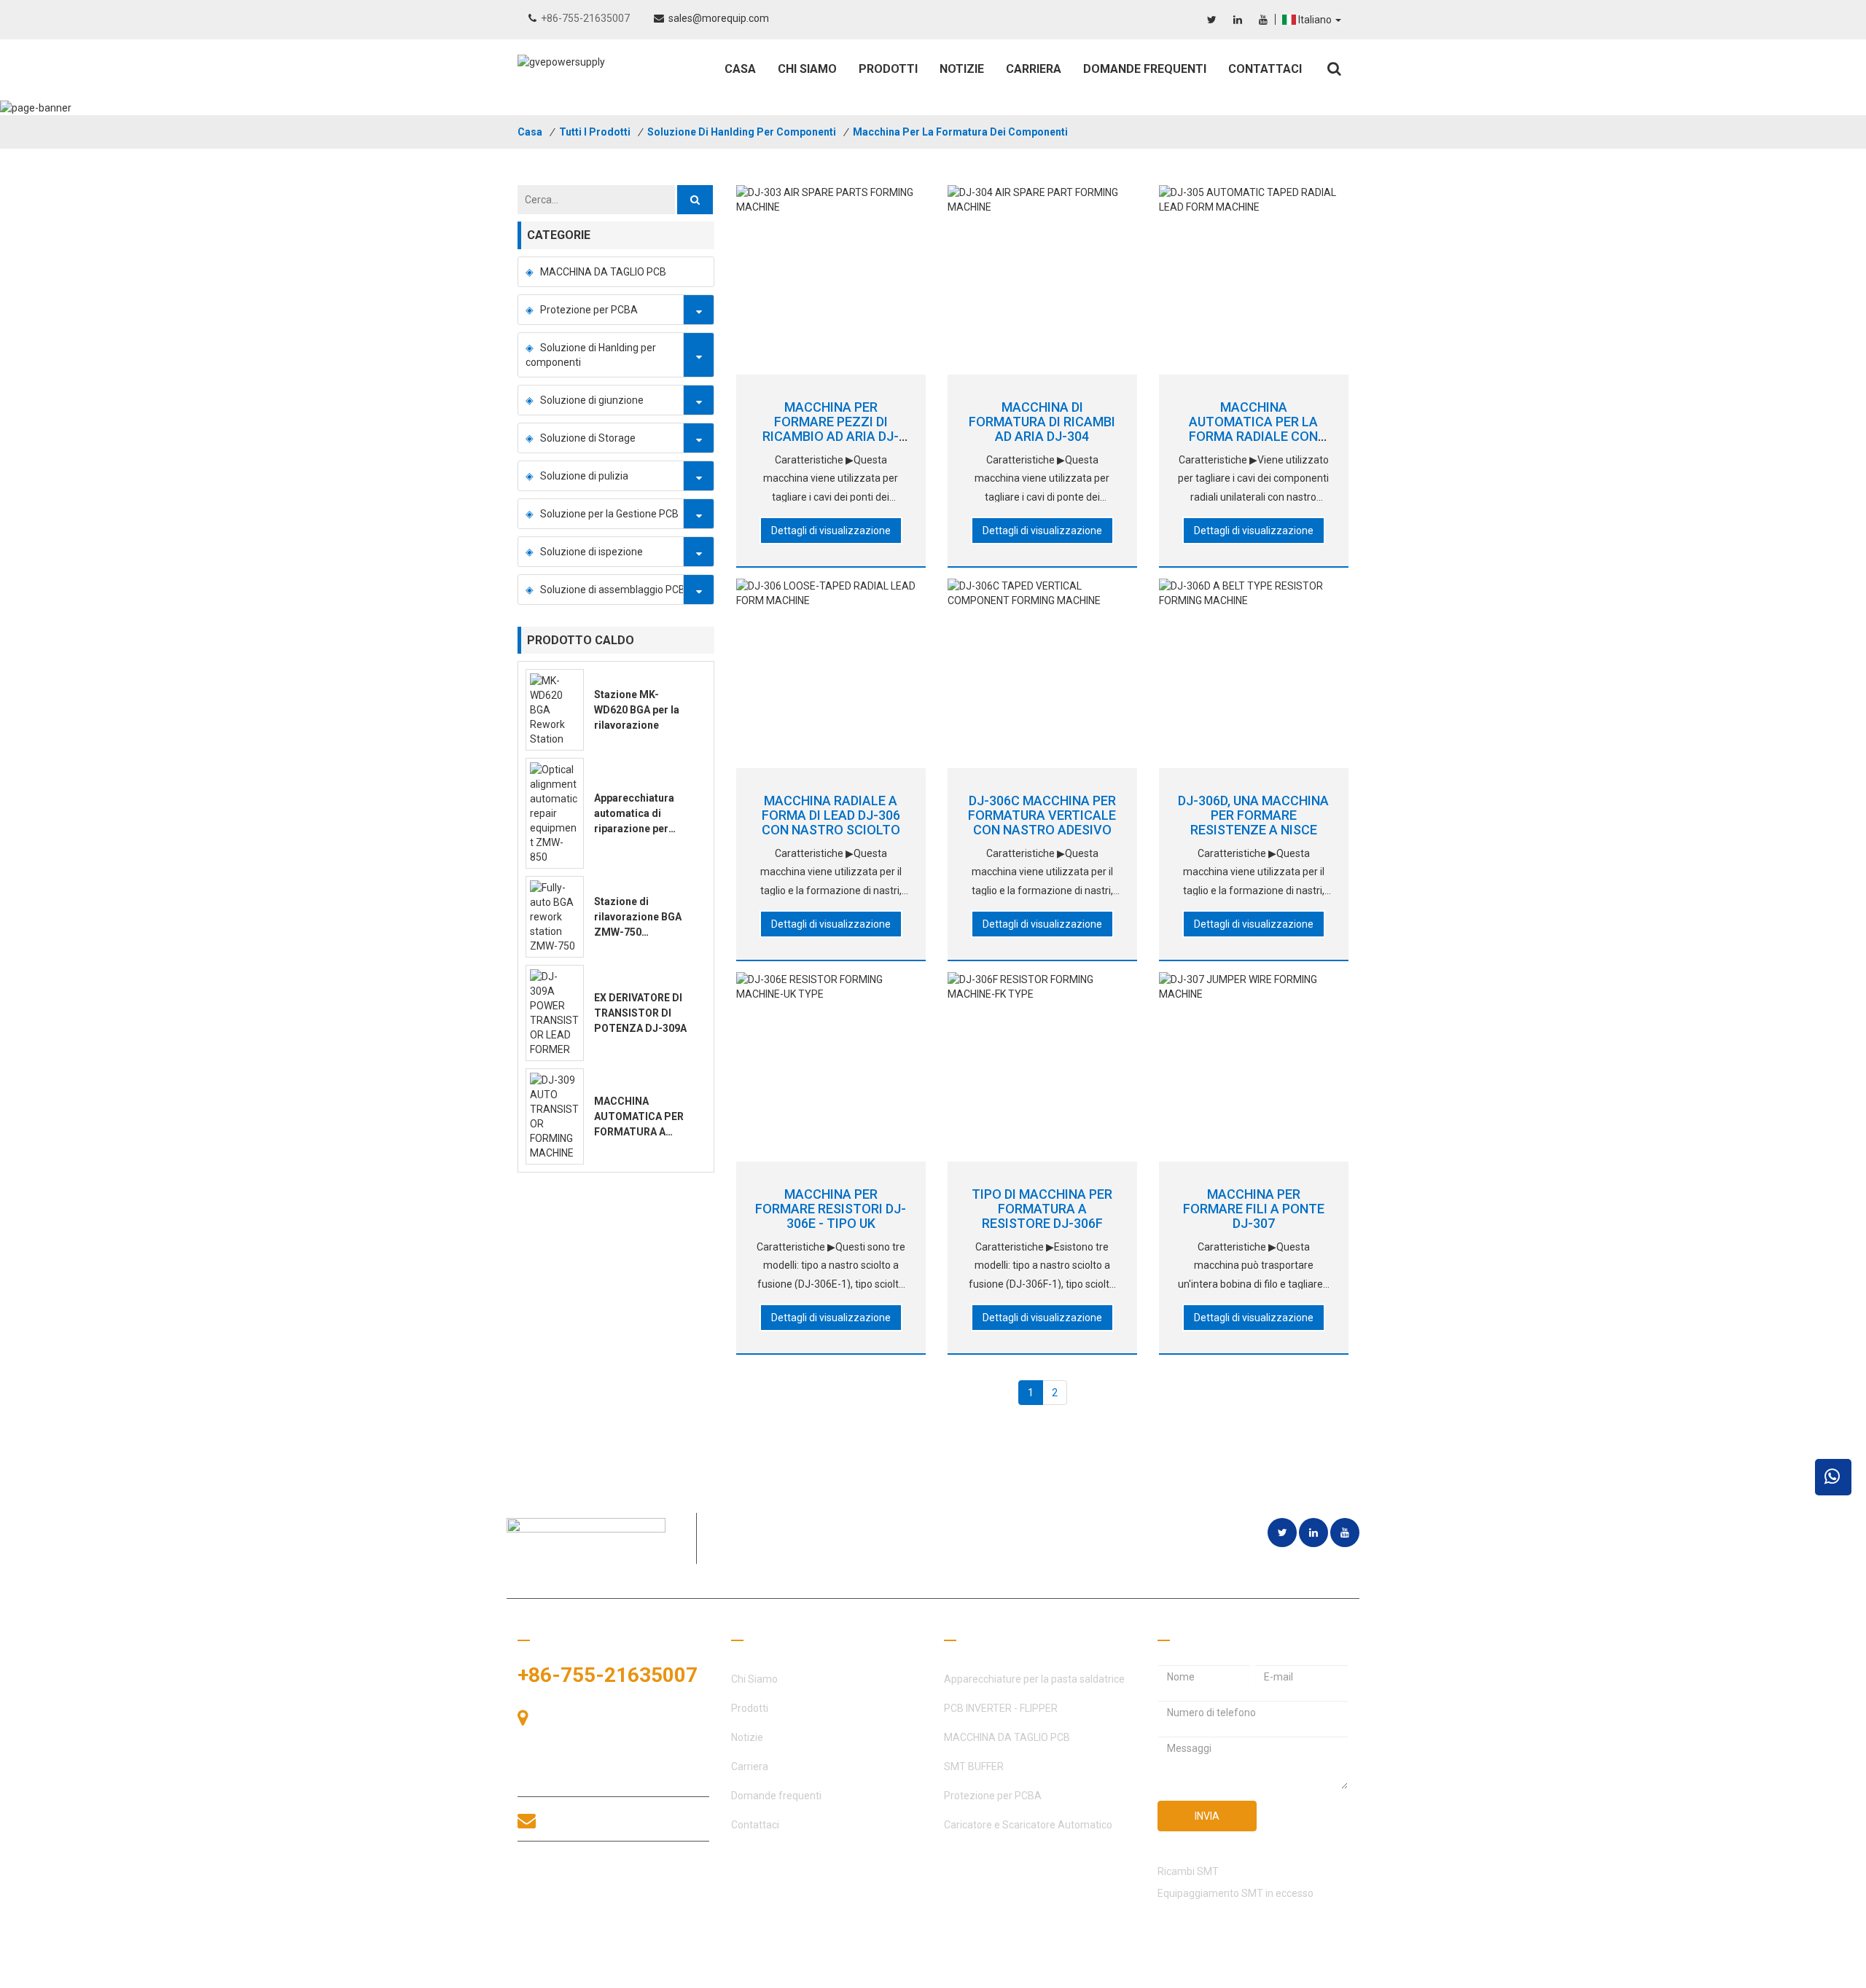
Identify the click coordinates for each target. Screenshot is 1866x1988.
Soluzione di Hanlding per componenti (742, 132)
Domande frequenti (1145, 69)
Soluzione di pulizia (584, 476)
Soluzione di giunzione (592, 400)
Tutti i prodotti (595, 132)
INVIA (1207, 1816)
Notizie (962, 69)
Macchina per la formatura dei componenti (960, 132)
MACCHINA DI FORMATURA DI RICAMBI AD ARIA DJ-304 (1042, 422)
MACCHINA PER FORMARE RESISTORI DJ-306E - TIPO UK (831, 1209)
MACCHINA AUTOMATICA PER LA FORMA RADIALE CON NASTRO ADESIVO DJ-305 (1253, 436)
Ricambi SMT (1188, 1871)
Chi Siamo (807, 69)
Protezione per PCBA (589, 310)
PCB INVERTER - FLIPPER (1001, 1708)
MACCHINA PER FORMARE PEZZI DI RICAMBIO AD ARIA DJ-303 (831, 428)
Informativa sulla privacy (1292, 1973)
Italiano (1316, 20)
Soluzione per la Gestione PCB (609, 514)
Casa (740, 69)
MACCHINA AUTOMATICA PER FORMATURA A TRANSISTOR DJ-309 (639, 1132)
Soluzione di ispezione (592, 552)
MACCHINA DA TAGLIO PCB (603, 272)
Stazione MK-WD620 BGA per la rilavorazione (637, 710)
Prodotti (888, 69)
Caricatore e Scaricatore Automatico (1028, 1825)
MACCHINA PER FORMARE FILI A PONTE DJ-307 (1254, 1209)
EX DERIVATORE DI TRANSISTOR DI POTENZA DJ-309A (640, 1013)
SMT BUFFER (974, 1766)
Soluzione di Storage (588, 438)
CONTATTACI (585, 1874)
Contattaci (1265, 69)
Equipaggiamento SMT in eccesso (1235, 1893)
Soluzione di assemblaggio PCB (613, 590)
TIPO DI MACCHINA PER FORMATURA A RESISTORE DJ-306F (1042, 1209)
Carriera (1034, 69)
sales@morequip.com (719, 18)
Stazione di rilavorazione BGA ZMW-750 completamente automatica (638, 932)
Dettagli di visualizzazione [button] (831, 531)
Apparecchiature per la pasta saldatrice (1034, 1679)
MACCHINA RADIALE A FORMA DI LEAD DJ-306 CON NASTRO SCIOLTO (831, 815)
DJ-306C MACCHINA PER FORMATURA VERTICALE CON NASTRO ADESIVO (1042, 815)
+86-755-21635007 (585, 18)
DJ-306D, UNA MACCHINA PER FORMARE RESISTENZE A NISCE (1253, 815)
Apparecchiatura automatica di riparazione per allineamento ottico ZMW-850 (641, 829)
